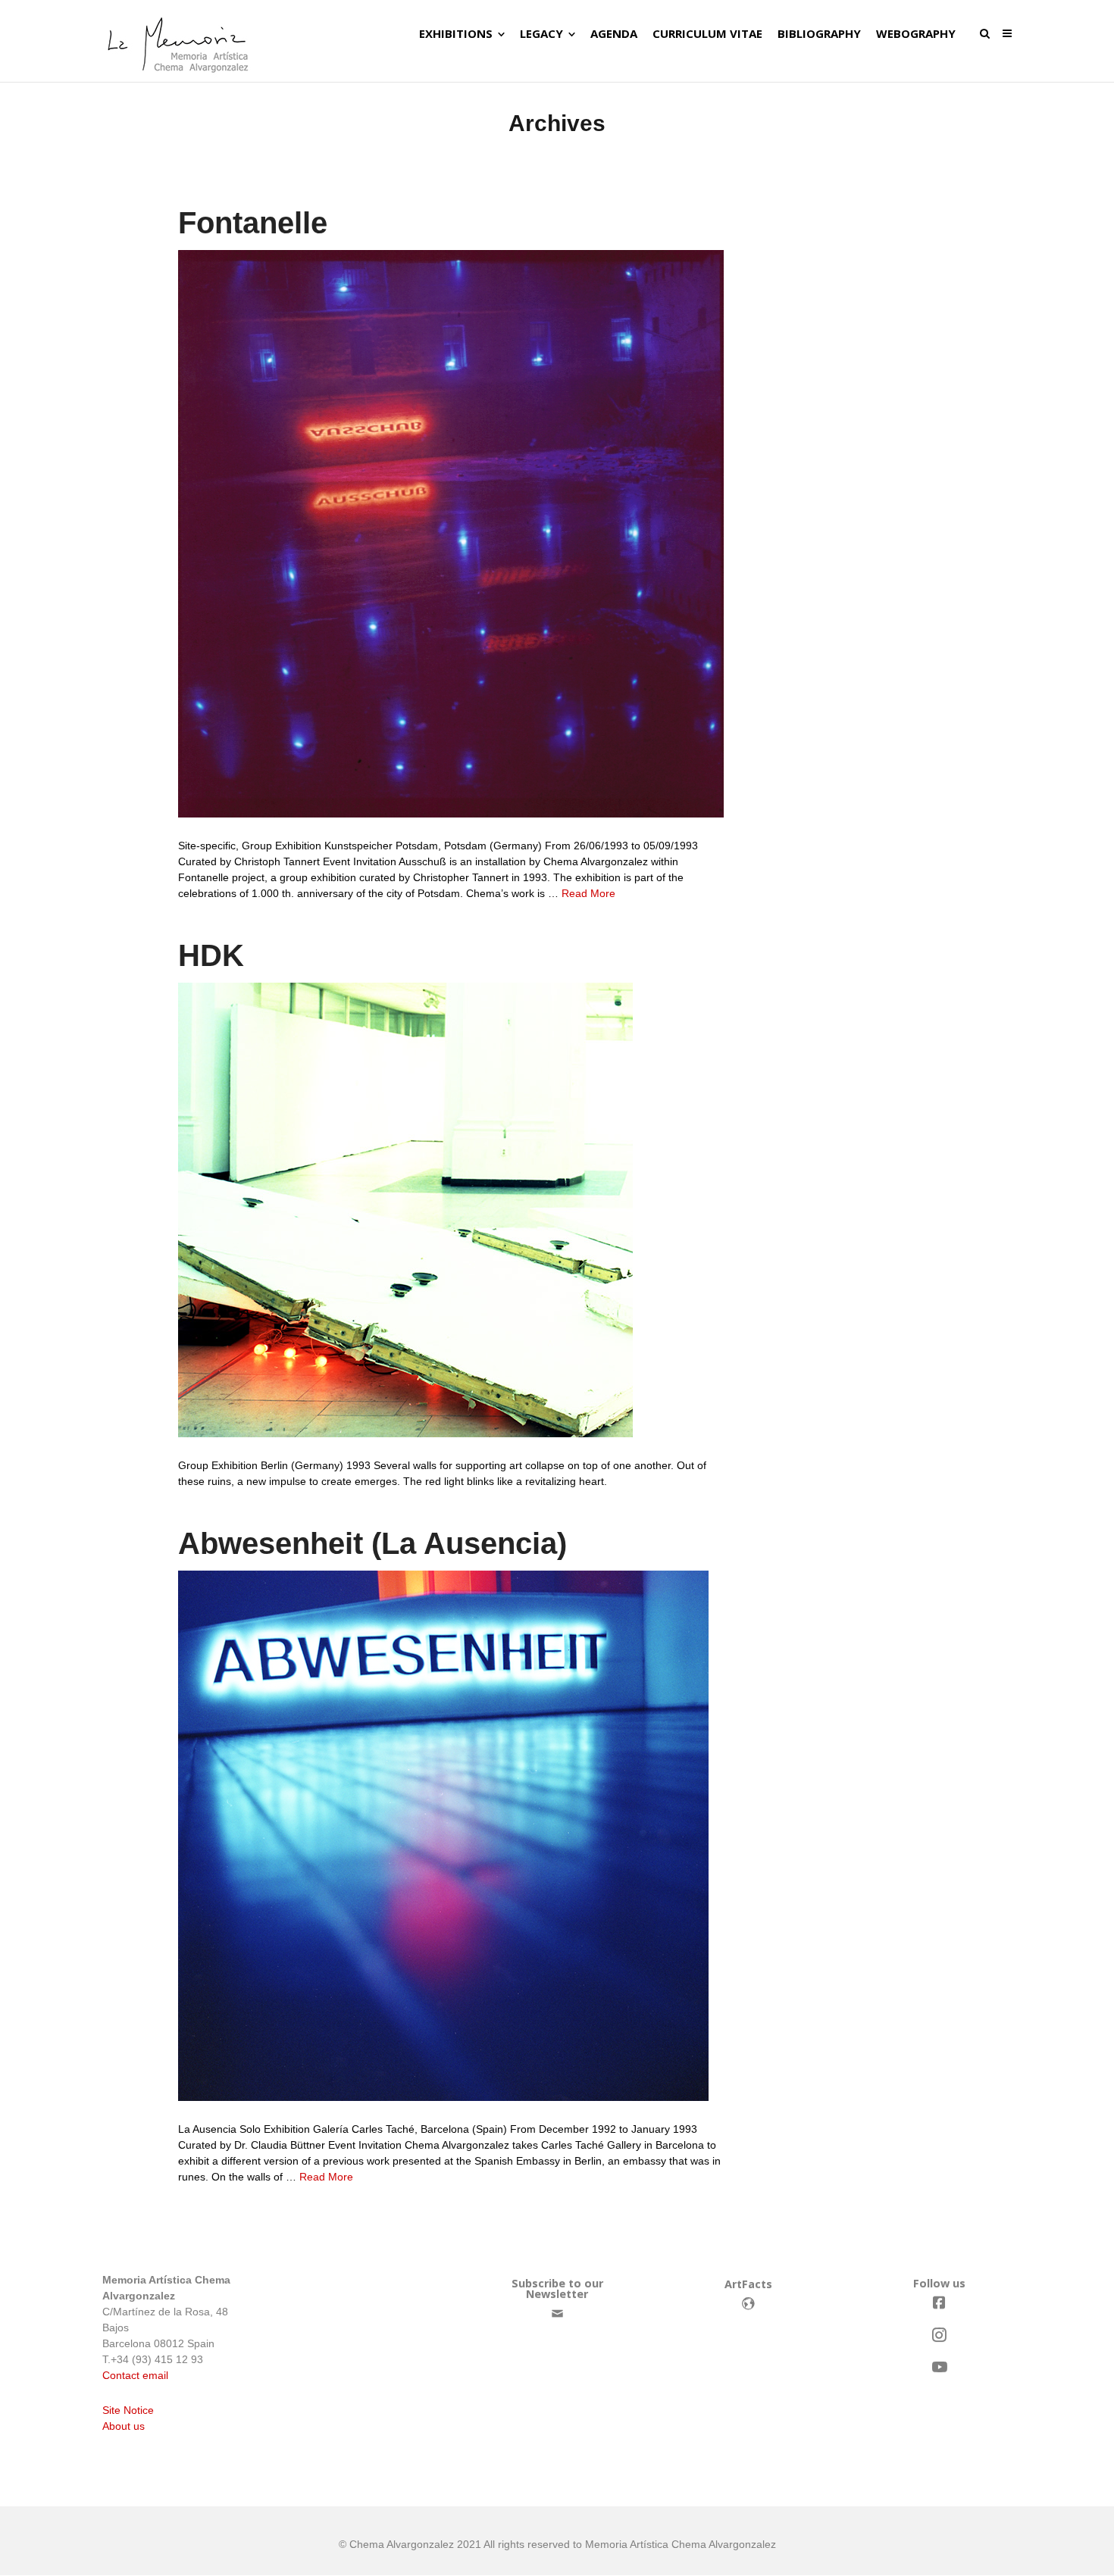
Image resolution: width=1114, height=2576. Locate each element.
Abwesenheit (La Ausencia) (372, 1543)
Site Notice (128, 2410)
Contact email (135, 2375)
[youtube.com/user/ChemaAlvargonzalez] (939, 2367)
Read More (588, 893)
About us (124, 2426)
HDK (211, 955)
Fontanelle (253, 223)
